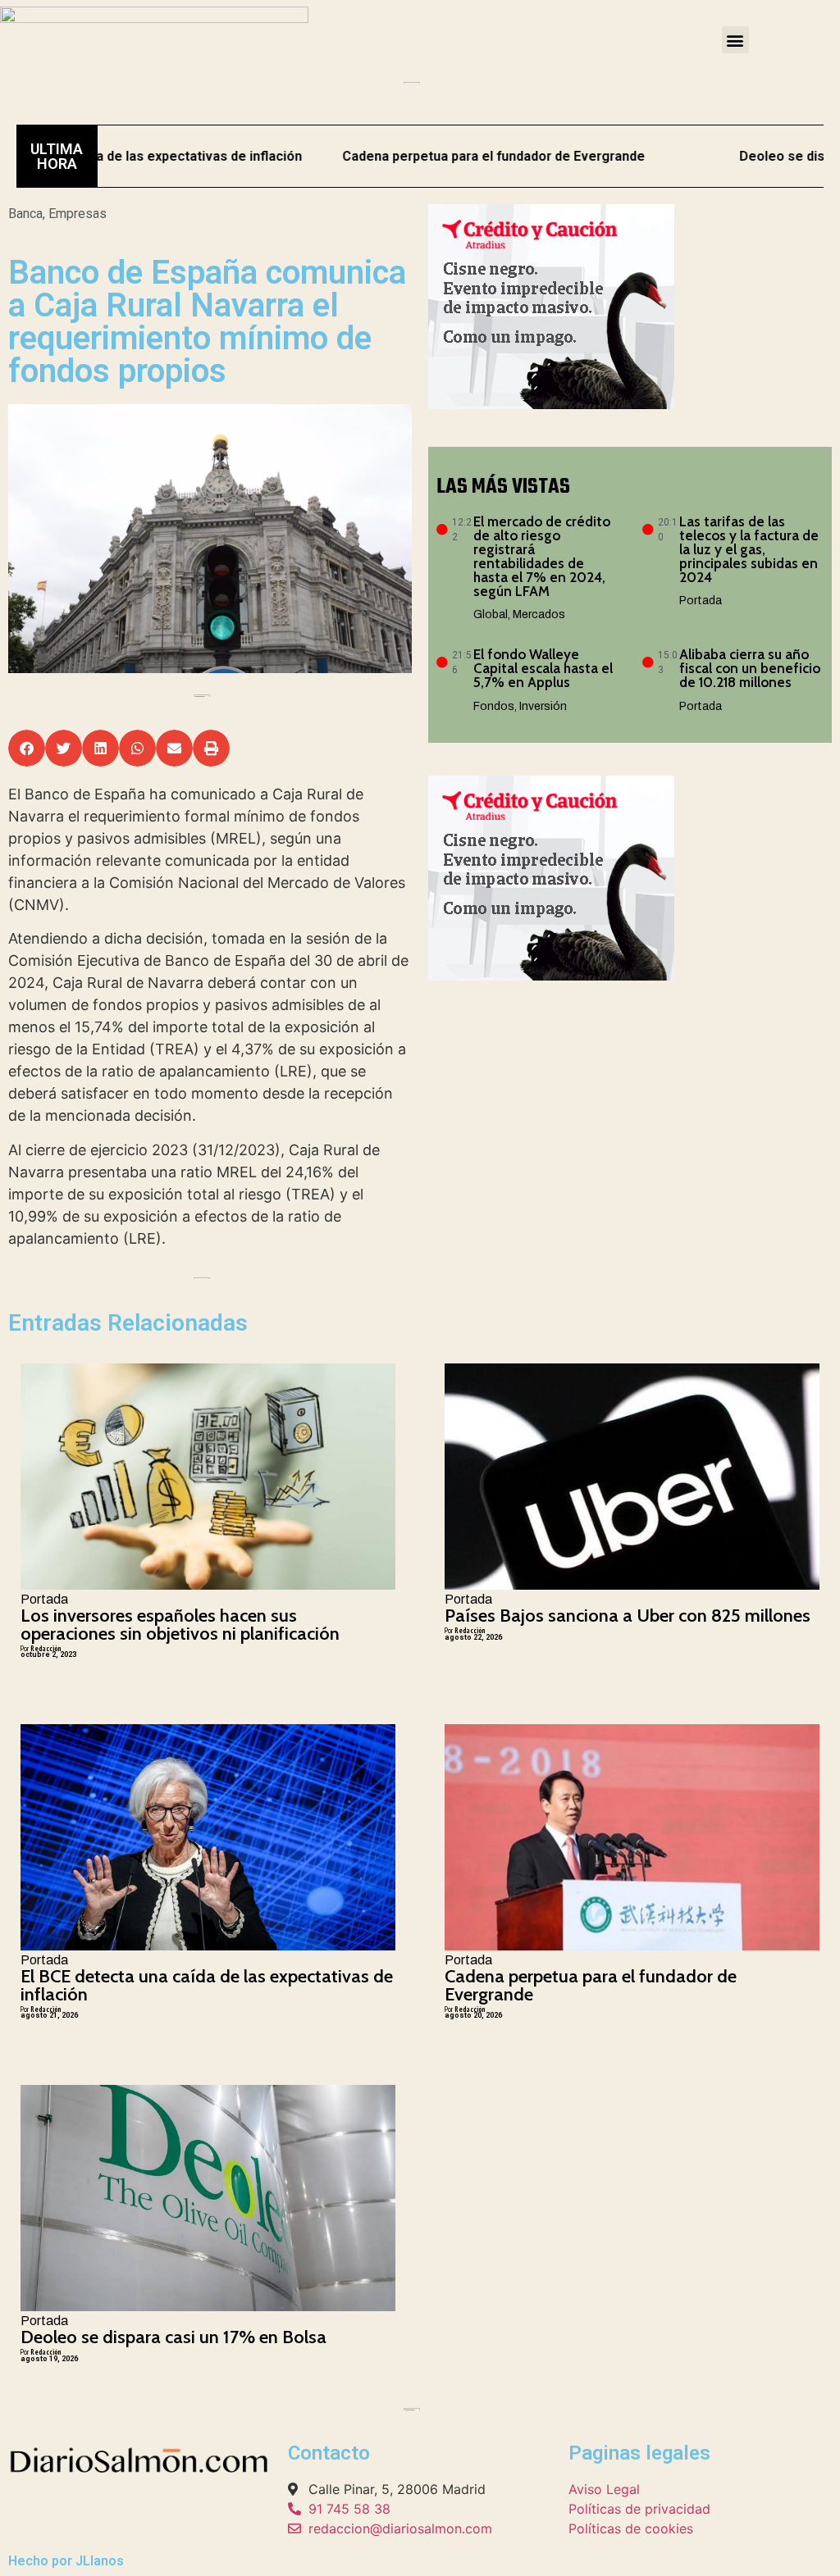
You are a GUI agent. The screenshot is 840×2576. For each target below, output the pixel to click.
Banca (25, 214)
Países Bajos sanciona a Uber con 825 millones (628, 1616)
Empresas (78, 214)
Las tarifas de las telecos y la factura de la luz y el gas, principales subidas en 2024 (749, 549)
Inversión (543, 706)
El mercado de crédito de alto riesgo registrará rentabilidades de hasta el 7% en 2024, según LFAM (542, 556)
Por (41, 1648)
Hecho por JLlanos (66, 2561)
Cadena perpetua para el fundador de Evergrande (423, 156)
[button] (735, 40)
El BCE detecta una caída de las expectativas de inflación (207, 1985)
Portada (701, 601)
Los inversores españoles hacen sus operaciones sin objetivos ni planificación (180, 1625)
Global (491, 614)
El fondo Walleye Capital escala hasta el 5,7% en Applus (543, 668)
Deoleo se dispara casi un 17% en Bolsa (173, 2337)
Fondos (494, 706)
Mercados (539, 614)
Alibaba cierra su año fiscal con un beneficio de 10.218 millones (750, 668)
